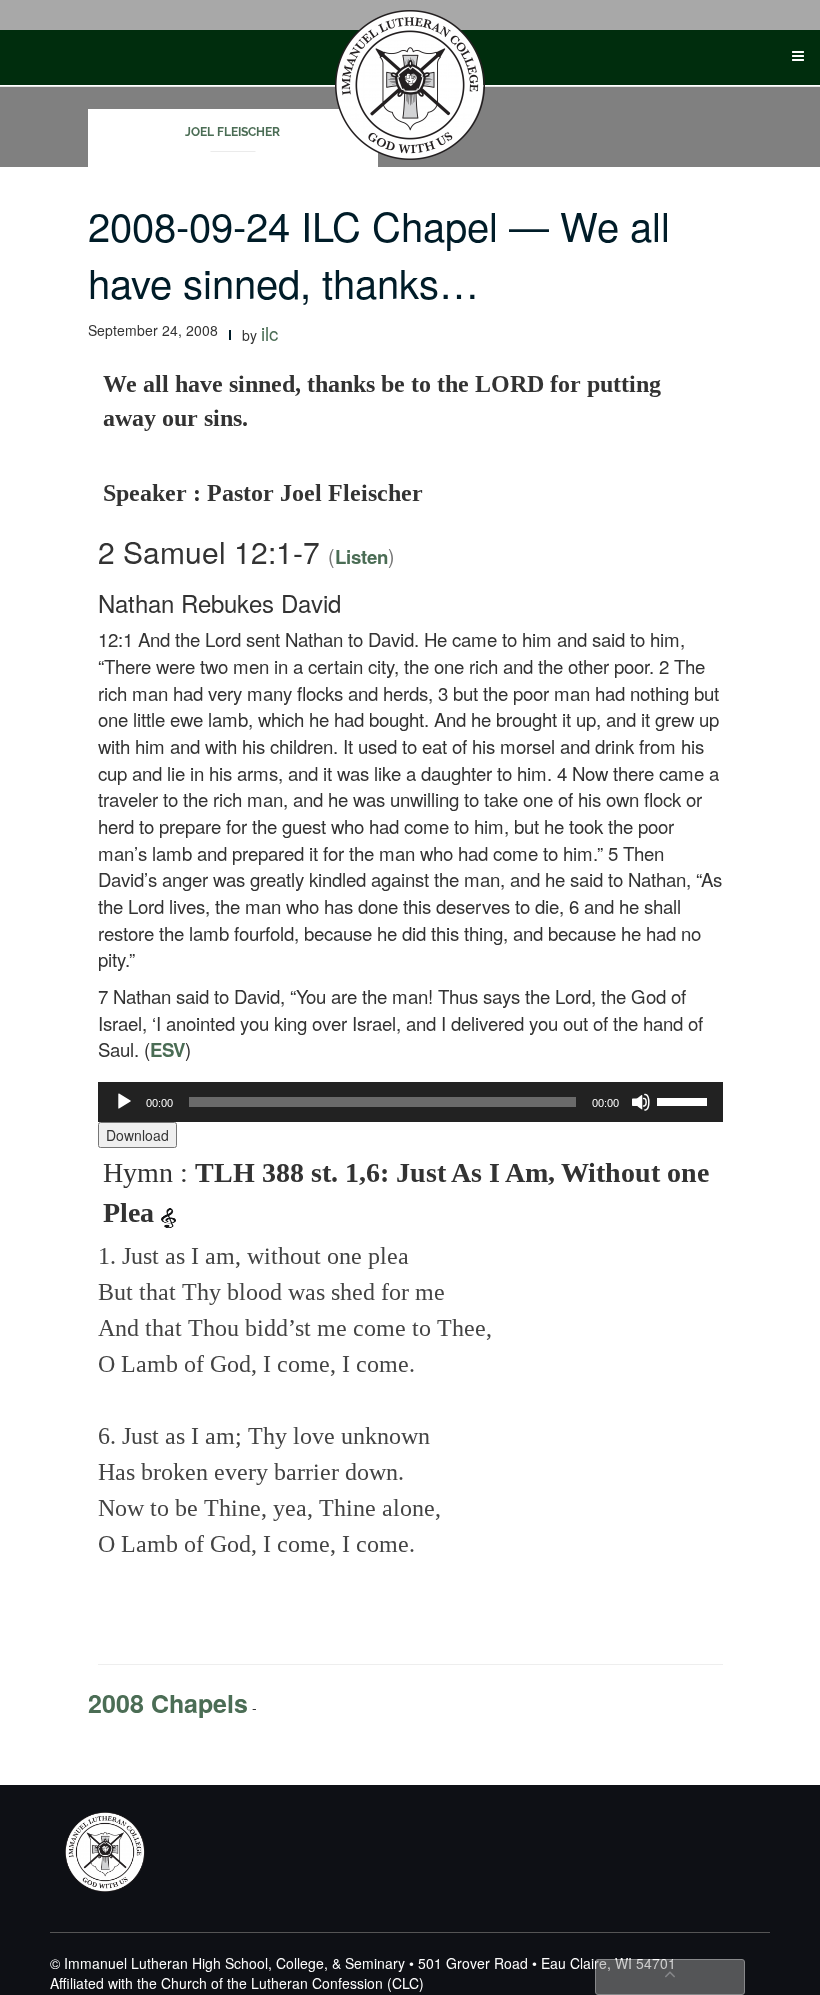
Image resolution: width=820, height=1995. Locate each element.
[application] (410, 1102)
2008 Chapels (168, 1703)
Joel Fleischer (232, 132)
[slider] (685, 1100)
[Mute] (641, 1102)
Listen (361, 556)
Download (137, 1135)
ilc (269, 333)
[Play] (124, 1102)
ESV (167, 1049)
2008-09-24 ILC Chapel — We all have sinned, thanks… (379, 253)
